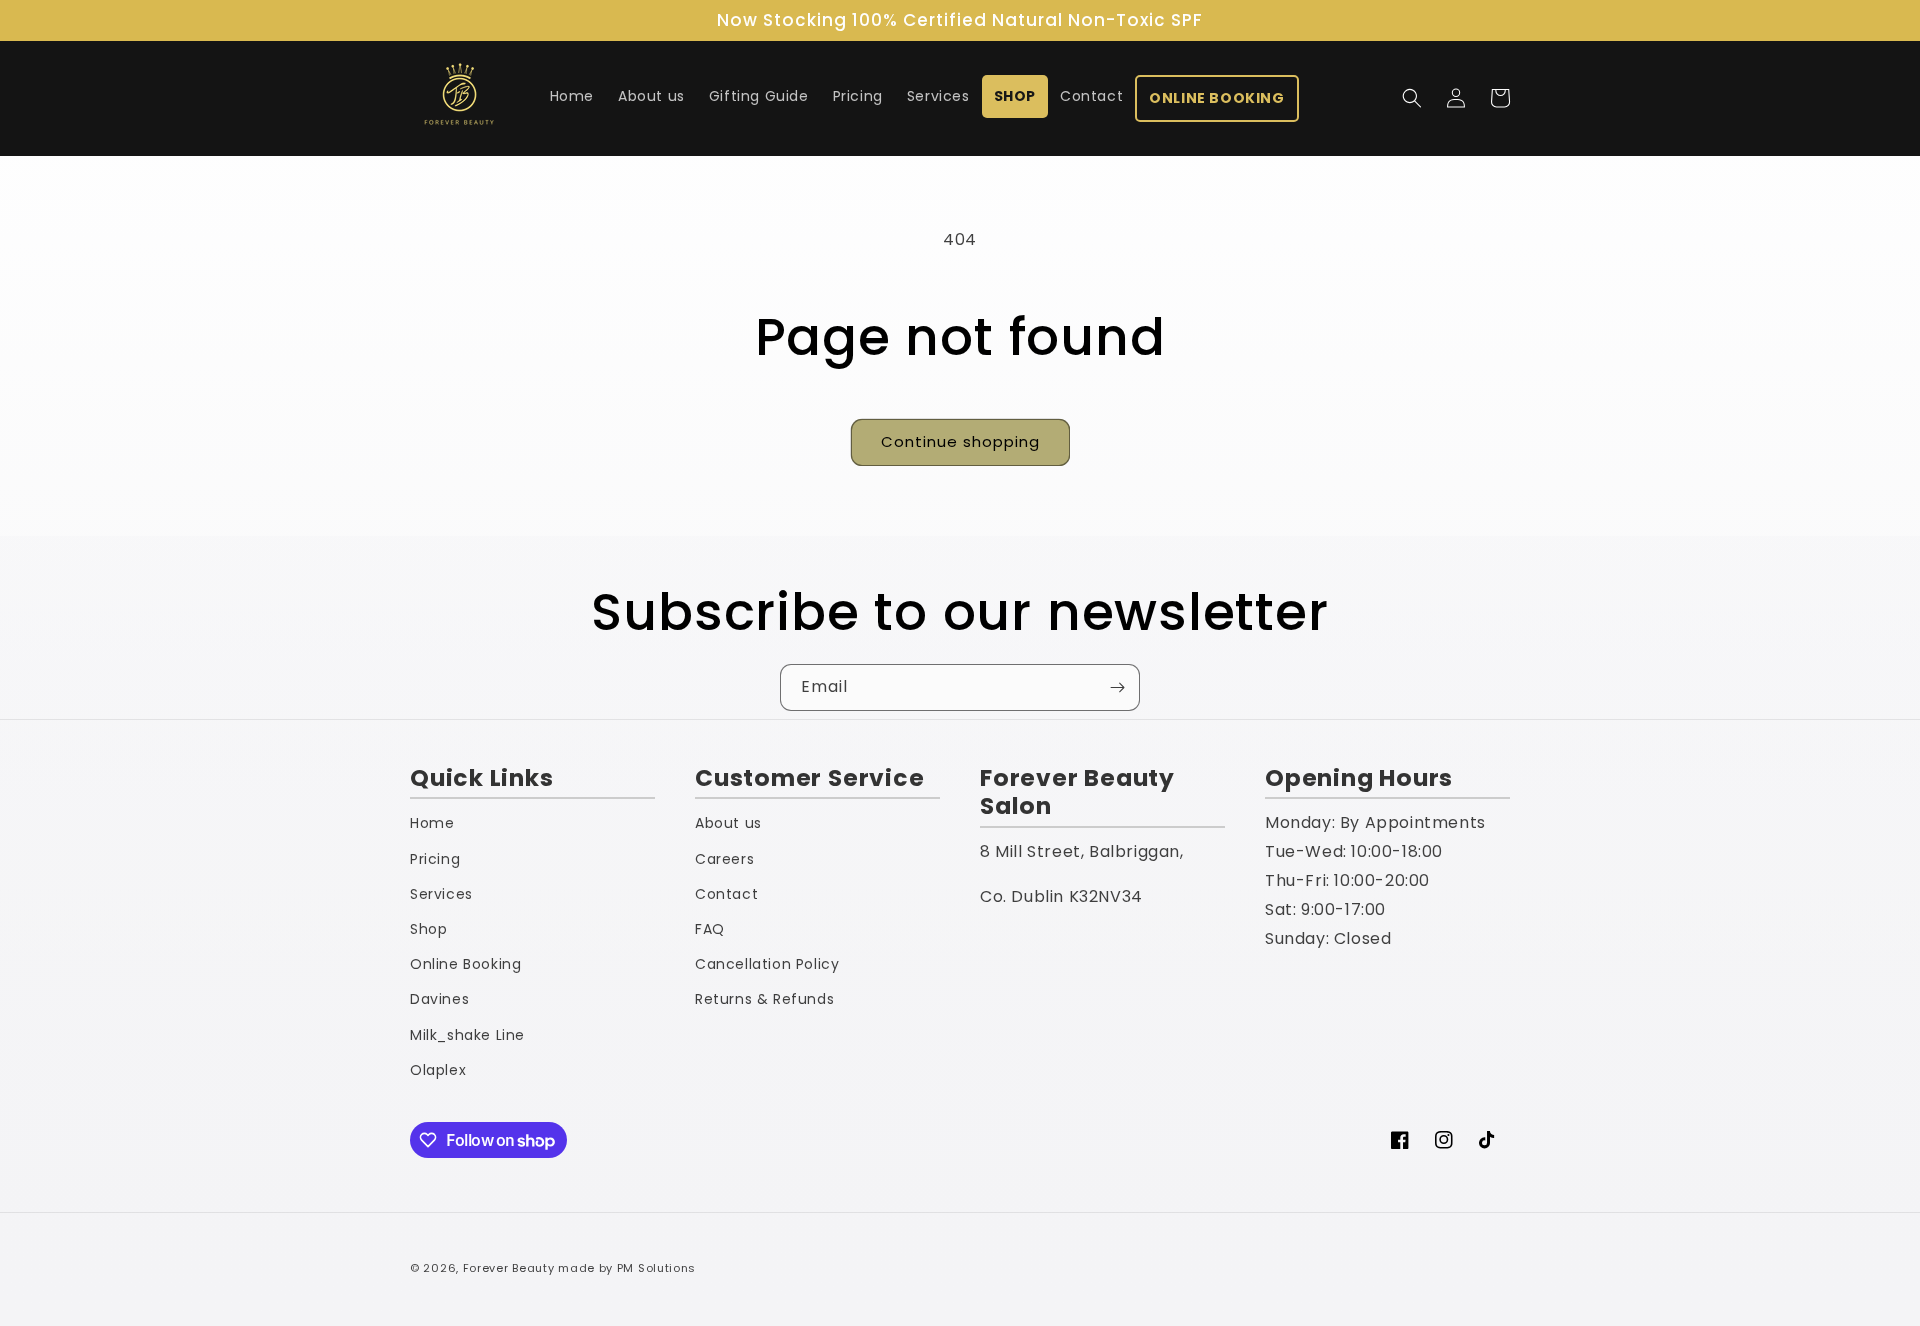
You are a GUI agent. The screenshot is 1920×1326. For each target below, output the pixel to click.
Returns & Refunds (764, 999)
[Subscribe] (1117, 687)
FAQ (710, 929)
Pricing (435, 859)
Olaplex (438, 1070)
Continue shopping (960, 441)
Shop (428, 929)
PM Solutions (656, 1268)
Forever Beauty (509, 1268)
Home (432, 823)
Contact (726, 894)
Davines (439, 999)
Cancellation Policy (767, 964)
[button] (1412, 98)
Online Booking (465, 964)
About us (728, 823)
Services (441, 894)
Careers (724, 859)
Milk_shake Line (467, 1035)
